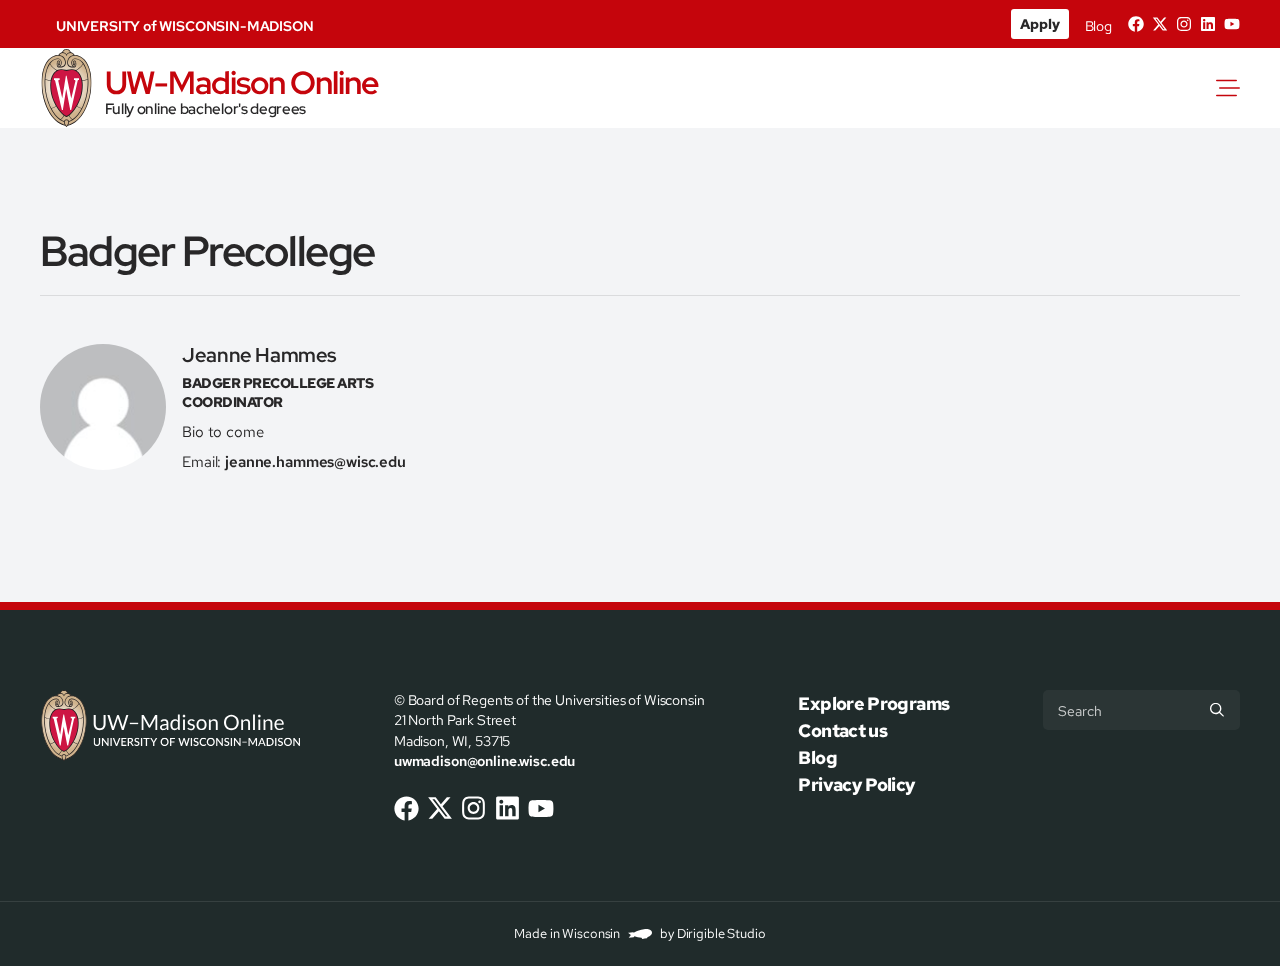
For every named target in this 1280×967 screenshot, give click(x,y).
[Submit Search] (1217, 710)
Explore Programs (873, 703)
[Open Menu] (1232, 88)
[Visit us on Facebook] (1136, 24)
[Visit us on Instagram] (1184, 24)
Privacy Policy (856, 784)
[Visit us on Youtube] (1232, 24)
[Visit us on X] (1160, 24)
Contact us (842, 730)
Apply (1039, 24)
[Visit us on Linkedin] (1208, 24)
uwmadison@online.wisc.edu (484, 760)
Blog (1098, 26)
